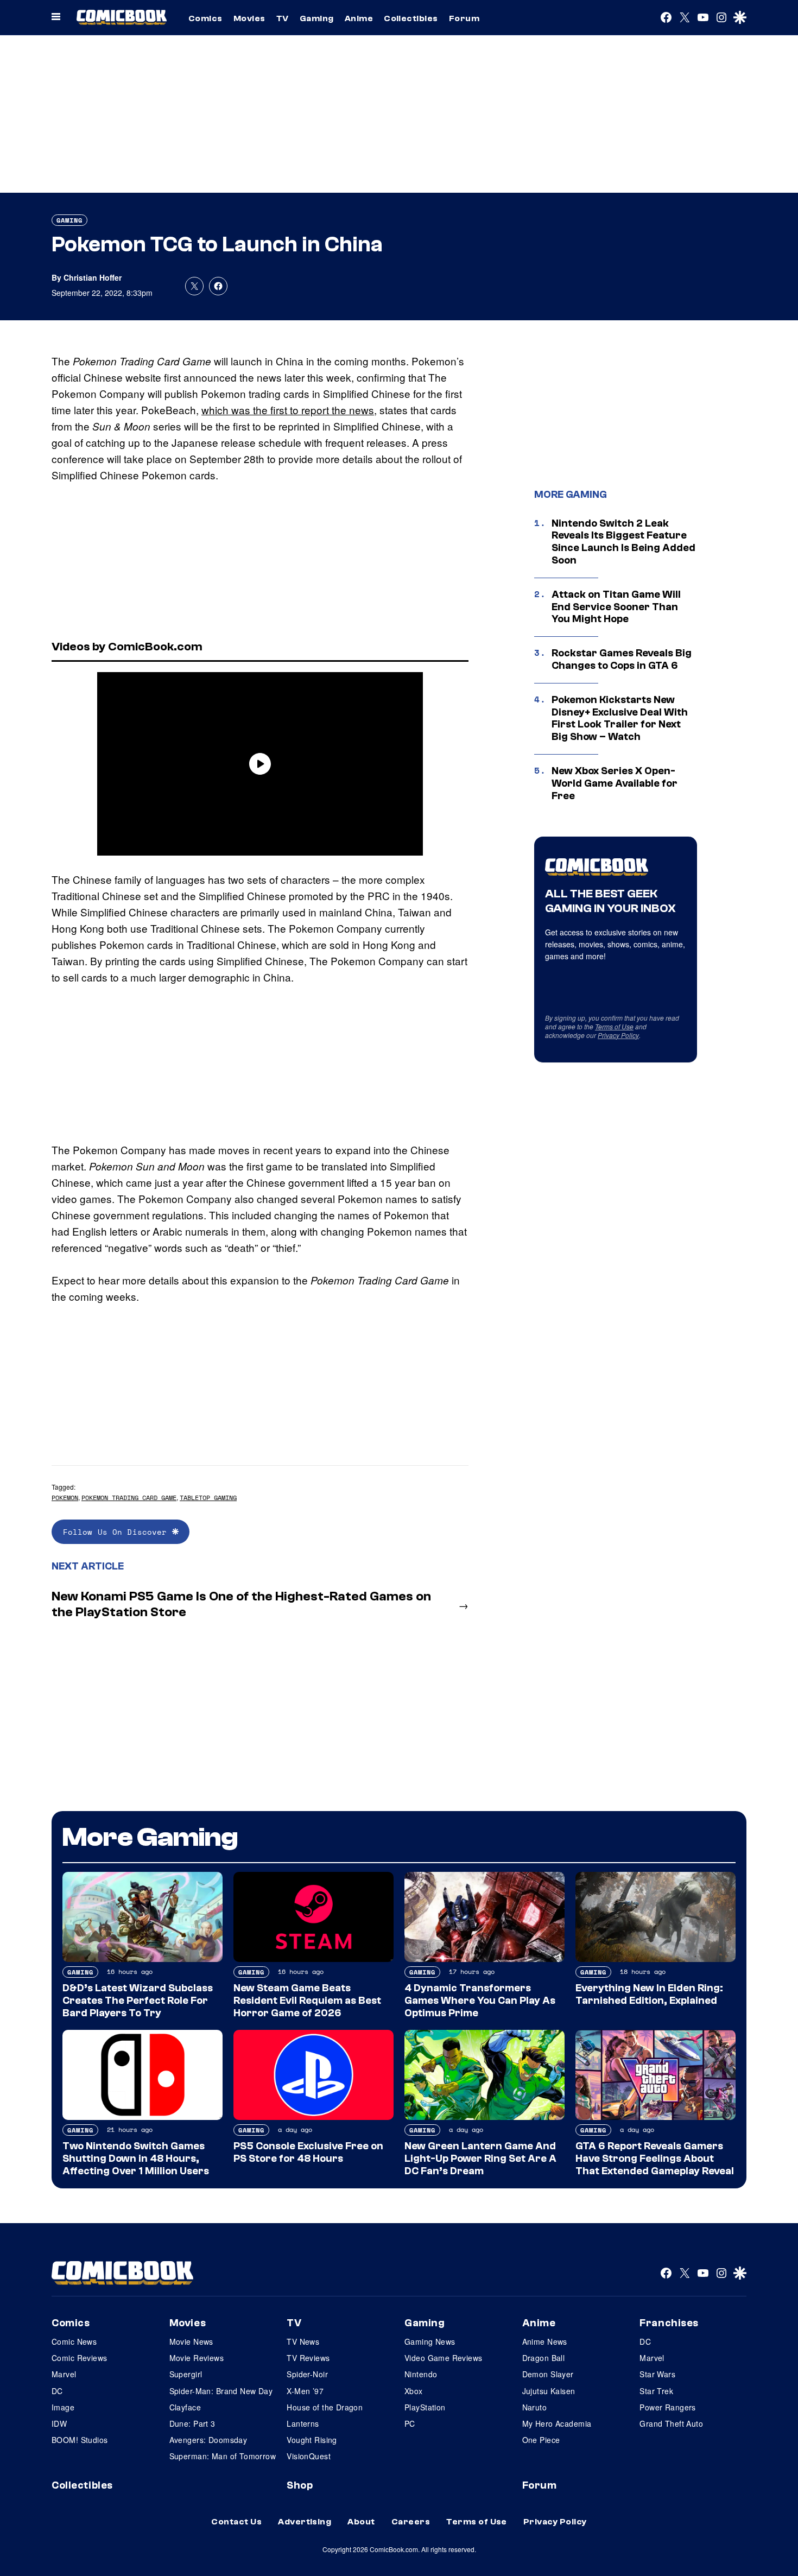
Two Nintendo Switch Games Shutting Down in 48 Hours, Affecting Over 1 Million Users (136, 2159)
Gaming (317, 18)
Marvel (64, 2374)
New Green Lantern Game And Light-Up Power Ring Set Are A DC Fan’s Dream (480, 2159)
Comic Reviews (79, 2358)
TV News (303, 2341)
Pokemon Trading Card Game (129, 1498)
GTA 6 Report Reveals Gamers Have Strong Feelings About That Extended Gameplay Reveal (655, 2159)
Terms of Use (614, 1026)
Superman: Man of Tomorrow (223, 2456)
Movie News (191, 2341)
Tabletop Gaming (208, 1498)
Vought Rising (312, 2440)
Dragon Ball (544, 2358)
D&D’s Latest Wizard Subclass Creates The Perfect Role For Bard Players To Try (138, 2001)
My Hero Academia (557, 2423)
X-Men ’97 (305, 2391)
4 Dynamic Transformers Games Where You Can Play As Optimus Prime (480, 2001)
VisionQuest (309, 2456)
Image (63, 2407)
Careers (411, 2522)
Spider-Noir (307, 2374)
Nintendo (421, 2374)
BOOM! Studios (80, 2440)
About (361, 2522)
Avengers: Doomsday (208, 2440)
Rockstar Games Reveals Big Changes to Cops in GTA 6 (622, 659)
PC (410, 2423)
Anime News (545, 2341)
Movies (249, 18)
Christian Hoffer (93, 277)
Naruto (535, 2407)
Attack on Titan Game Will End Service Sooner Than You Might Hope (616, 607)
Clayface (185, 2407)
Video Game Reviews (444, 2358)
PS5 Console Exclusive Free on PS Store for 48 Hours (308, 2152)
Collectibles (411, 18)
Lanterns (303, 2423)
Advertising (305, 2522)
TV (283, 18)
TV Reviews (308, 2358)
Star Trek (656, 2391)
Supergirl (186, 2374)
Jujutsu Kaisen (549, 2391)
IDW (59, 2423)
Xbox (414, 2391)
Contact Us (236, 2522)
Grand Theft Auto (671, 2423)
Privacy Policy (618, 1035)
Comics (205, 18)
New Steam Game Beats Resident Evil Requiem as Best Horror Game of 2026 (307, 2001)
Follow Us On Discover (118, 1532)
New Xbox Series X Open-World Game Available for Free (615, 783)
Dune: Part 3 (192, 2423)
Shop (300, 2485)
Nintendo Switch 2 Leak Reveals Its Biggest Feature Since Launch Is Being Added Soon (623, 542)
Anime (359, 18)
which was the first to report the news (288, 410)
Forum (464, 18)
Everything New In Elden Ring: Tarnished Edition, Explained (649, 1994)
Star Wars (657, 2374)
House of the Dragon (325, 2407)
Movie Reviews (197, 2358)
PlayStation (425, 2407)
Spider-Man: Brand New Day (221, 2391)
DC (57, 2391)
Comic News (74, 2341)
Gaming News (430, 2341)
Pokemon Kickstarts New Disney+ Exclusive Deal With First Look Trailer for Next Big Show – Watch (620, 718)
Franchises (669, 2323)
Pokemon (65, 1498)
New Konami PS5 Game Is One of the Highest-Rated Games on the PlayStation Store (241, 1604)
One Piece (541, 2440)
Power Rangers (667, 2407)
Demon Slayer (548, 2374)
